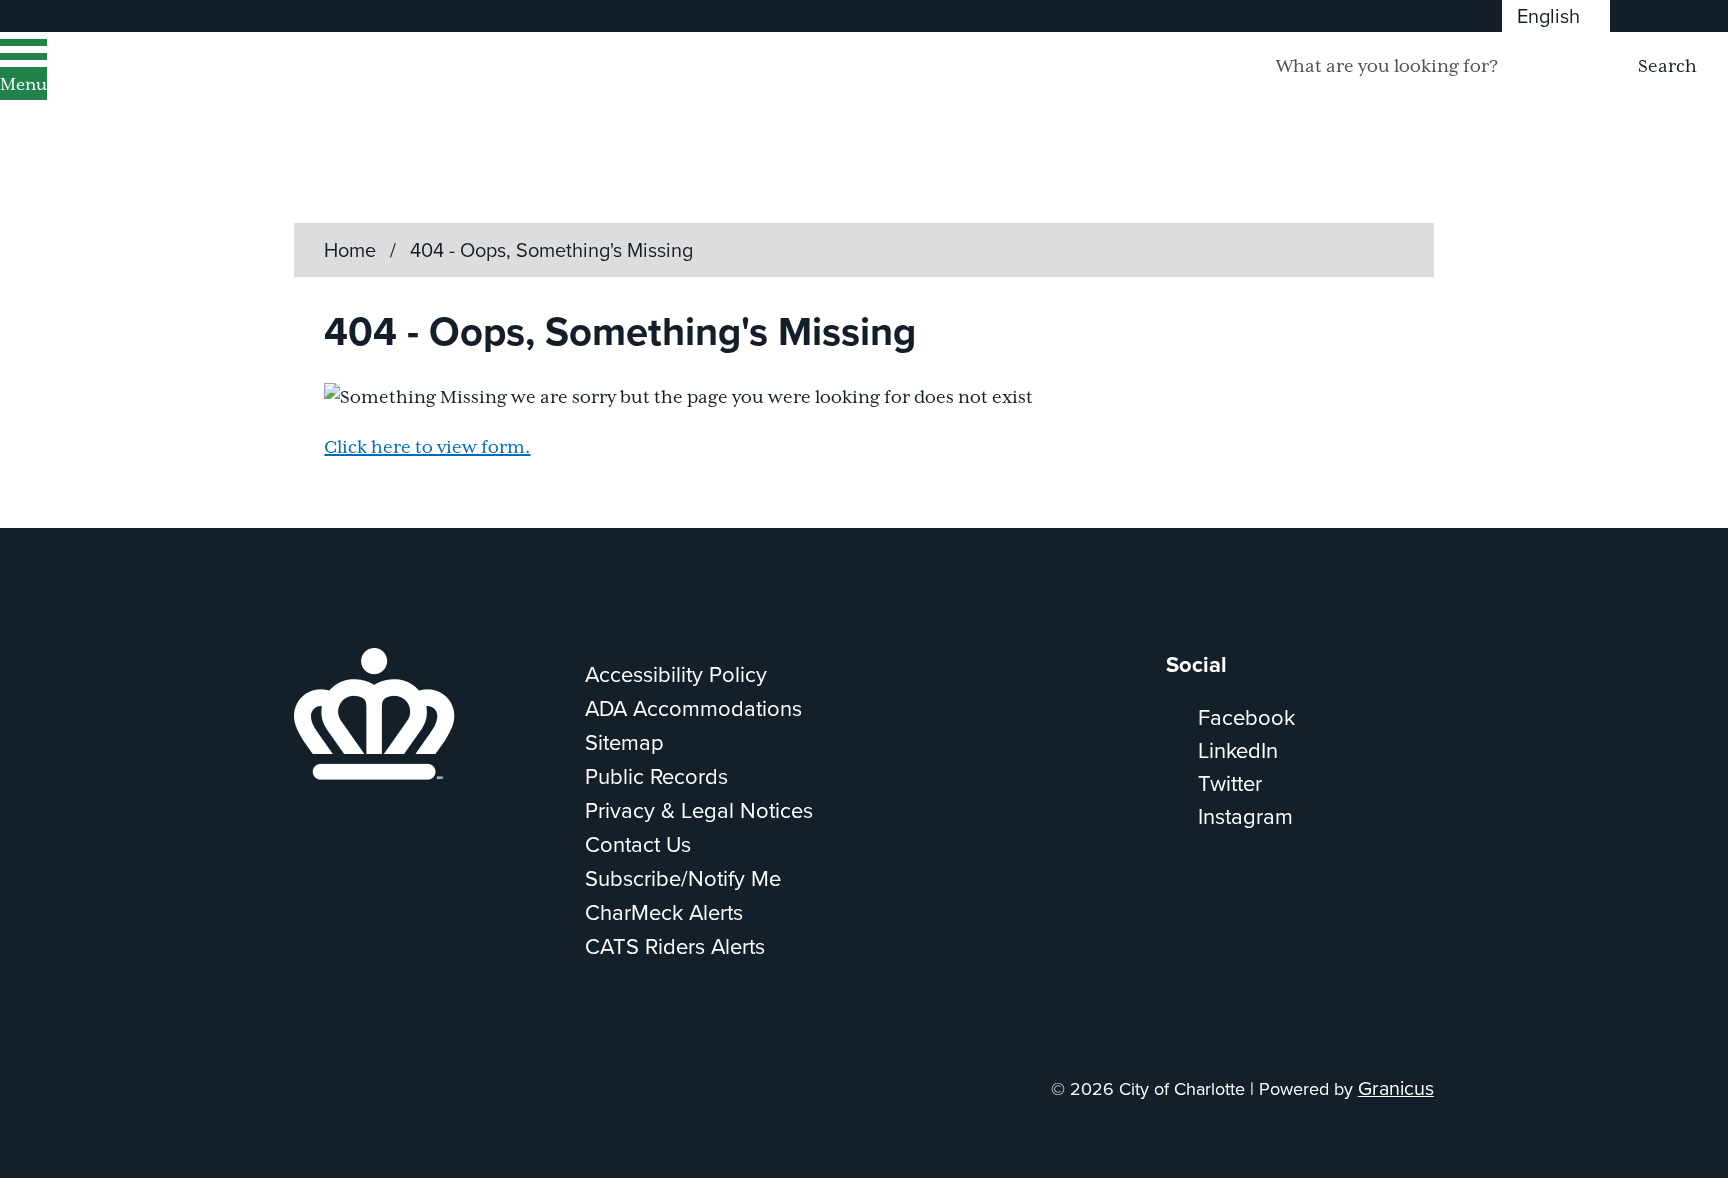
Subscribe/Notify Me (683, 878)
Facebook (1246, 717)
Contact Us (638, 844)
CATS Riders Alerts (675, 946)
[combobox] (1556, 16)
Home (350, 250)
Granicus (1396, 1088)
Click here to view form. (427, 448)
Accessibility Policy (676, 674)
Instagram (1245, 816)
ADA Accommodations (693, 708)
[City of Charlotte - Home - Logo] (255, 93)
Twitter (1230, 783)
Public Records (656, 776)
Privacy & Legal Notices (699, 810)
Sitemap (624, 742)
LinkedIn (1238, 750)
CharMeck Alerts (664, 912)
